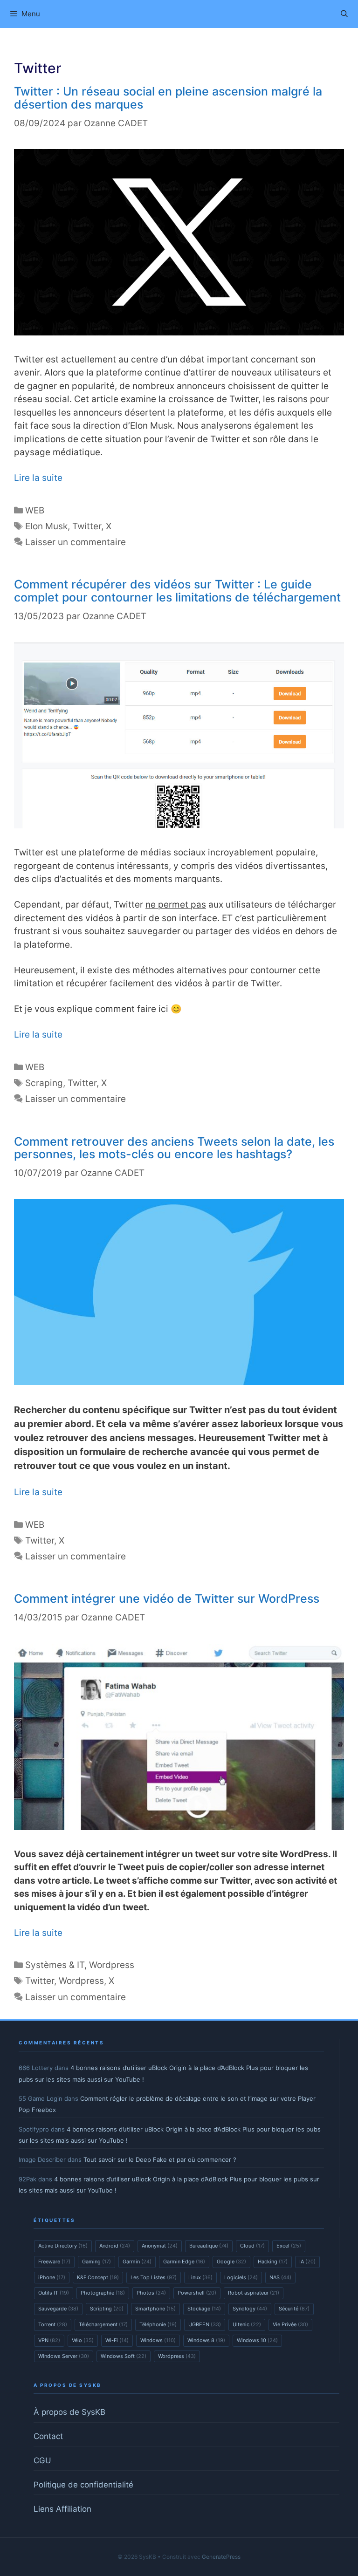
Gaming (96, 2262)
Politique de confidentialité (83, 2485)
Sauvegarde (58, 2309)
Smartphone (155, 2309)
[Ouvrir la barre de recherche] (344, 14)
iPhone (52, 2277)
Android (115, 2246)
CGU (42, 2460)
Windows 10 (257, 2340)
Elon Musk (46, 526)
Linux (200, 2277)
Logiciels (241, 2277)
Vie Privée (290, 2324)
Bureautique (209, 2246)
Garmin (137, 2262)
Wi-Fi (117, 2340)
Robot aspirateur (254, 2293)
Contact (48, 2436)
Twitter (87, 526)
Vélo (83, 2340)
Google (231, 2262)
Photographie (103, 2293)
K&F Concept (98, 2277)
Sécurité (294, 2309)
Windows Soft (124, 2356)
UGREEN (205, 2324)
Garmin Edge (184, 2262)
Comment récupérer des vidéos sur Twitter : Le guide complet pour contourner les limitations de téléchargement (177, 591)
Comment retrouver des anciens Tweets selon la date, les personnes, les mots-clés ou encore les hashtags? (174, 1148)
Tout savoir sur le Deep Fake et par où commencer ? (160, 2159)
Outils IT (54, 2293)
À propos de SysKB (69, 2412)
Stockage (204, 2309)
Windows (158, 2340)
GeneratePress (221, 2557)
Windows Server (64, 2356)
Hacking (273, 2262)
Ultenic (247, 2324)
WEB (35, 510)
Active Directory (63, 2246)
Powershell (197, 2293)
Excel (289, 2246)
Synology (250, 2309)
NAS (280, 2277)
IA (307, 2262)
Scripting (107, 2309)
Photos (151, 2293)
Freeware (54, 2262)
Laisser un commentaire (76, 542)
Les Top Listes (154, 2277)
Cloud (252, 2246)
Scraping (44, 1083)
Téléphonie (158, 2324)
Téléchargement (103, 2324)
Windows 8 (206, 2340)
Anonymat (160, 2246)
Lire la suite (38, 478)
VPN (49, 2340)
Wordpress (112, 1965)
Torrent (53, 2324)
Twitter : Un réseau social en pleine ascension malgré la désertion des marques (168, 98)
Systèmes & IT (55, 1965)
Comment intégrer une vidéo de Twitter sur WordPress (167, 1599)
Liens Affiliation (62, 2509)
